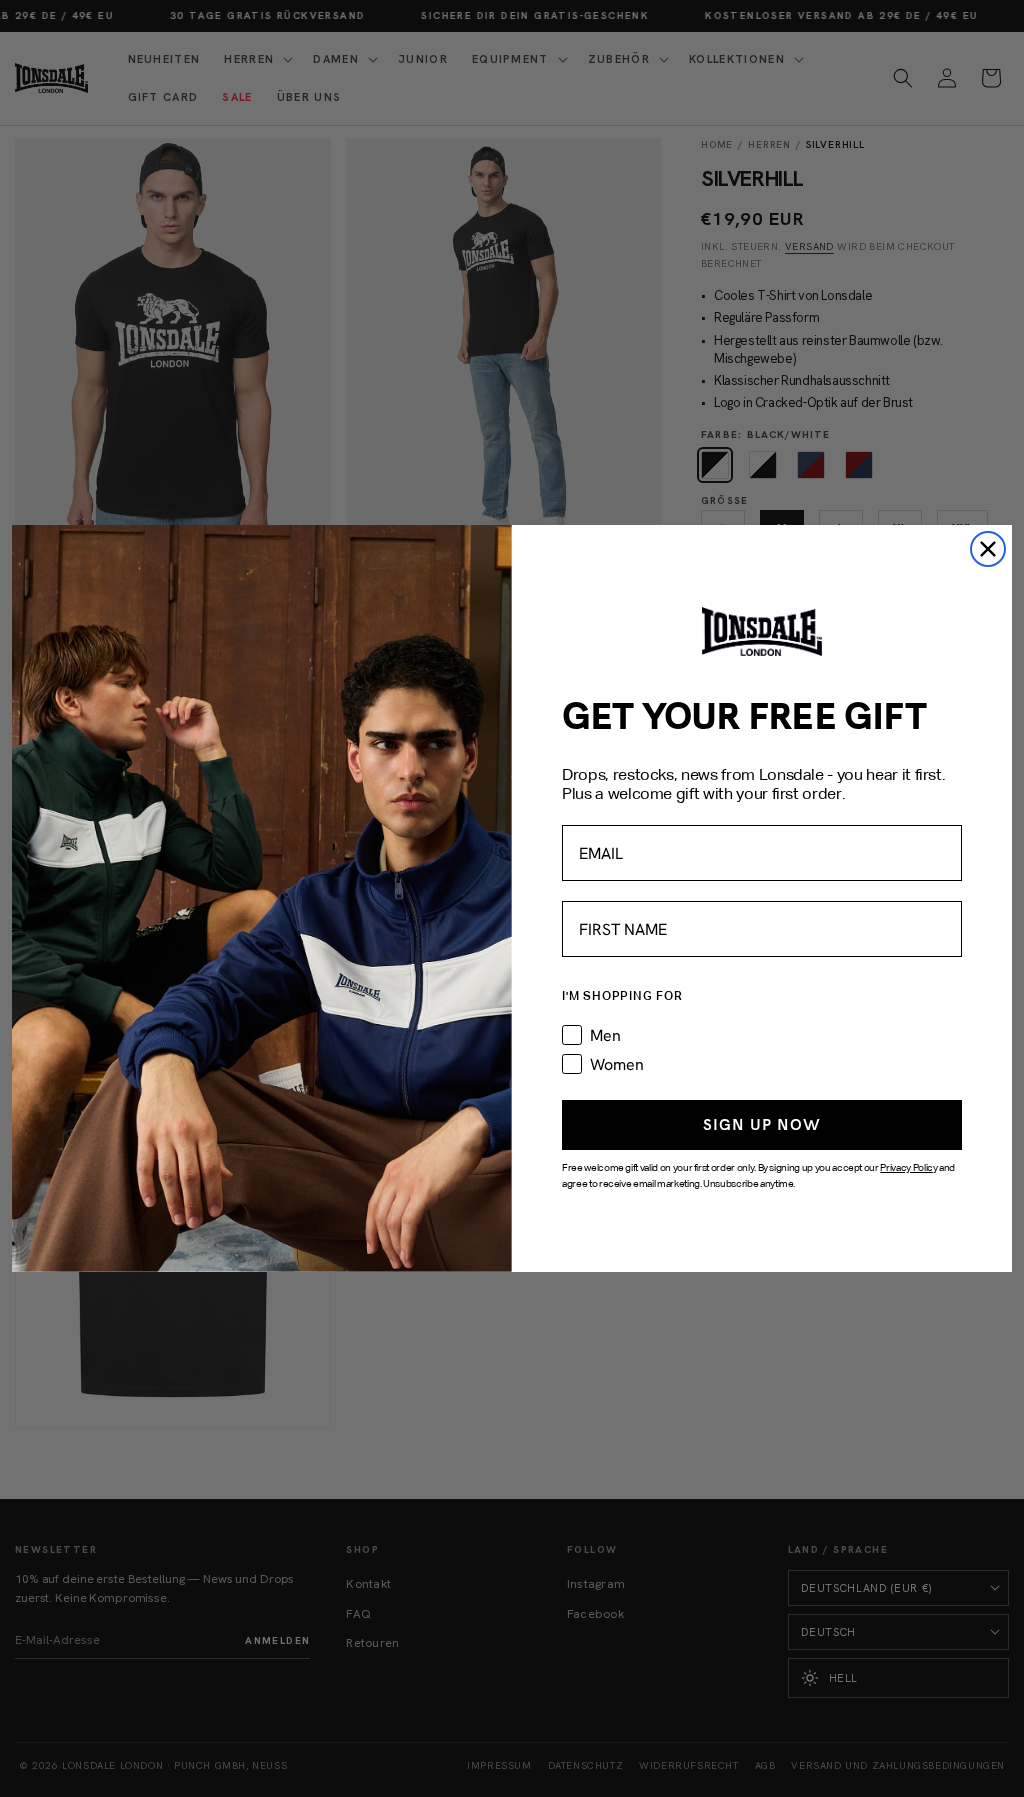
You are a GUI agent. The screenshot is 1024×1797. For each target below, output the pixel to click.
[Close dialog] (988, 549)
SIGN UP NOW (762, 1124)
